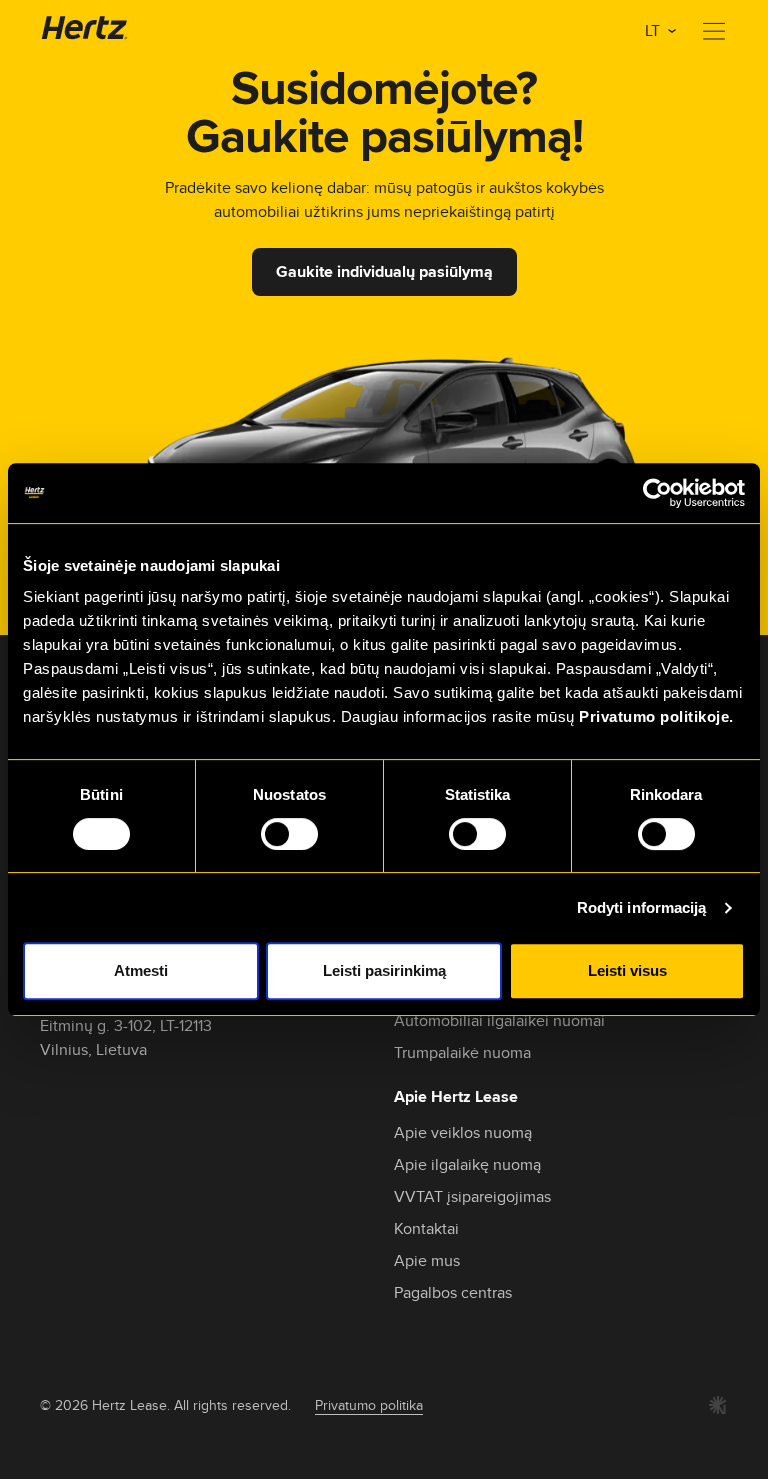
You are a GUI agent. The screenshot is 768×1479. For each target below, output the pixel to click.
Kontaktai (426, 1228)
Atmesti (141, 970)
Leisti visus (627, 970)
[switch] (289, 834)
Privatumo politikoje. (656, 716)
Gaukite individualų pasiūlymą (384, 271)
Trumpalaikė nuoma (462, 1052)
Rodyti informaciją (642, 907)
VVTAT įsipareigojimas (472, 1196)
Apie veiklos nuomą (463, 1132)
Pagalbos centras (453, 1292)
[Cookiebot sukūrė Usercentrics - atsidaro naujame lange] (657, 493)
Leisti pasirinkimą (384, 970)
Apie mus (427, 1260)
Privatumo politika (369, 1405)
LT (654, 30)
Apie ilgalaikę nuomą (467, 1164)
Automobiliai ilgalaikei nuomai (499, 1020)
